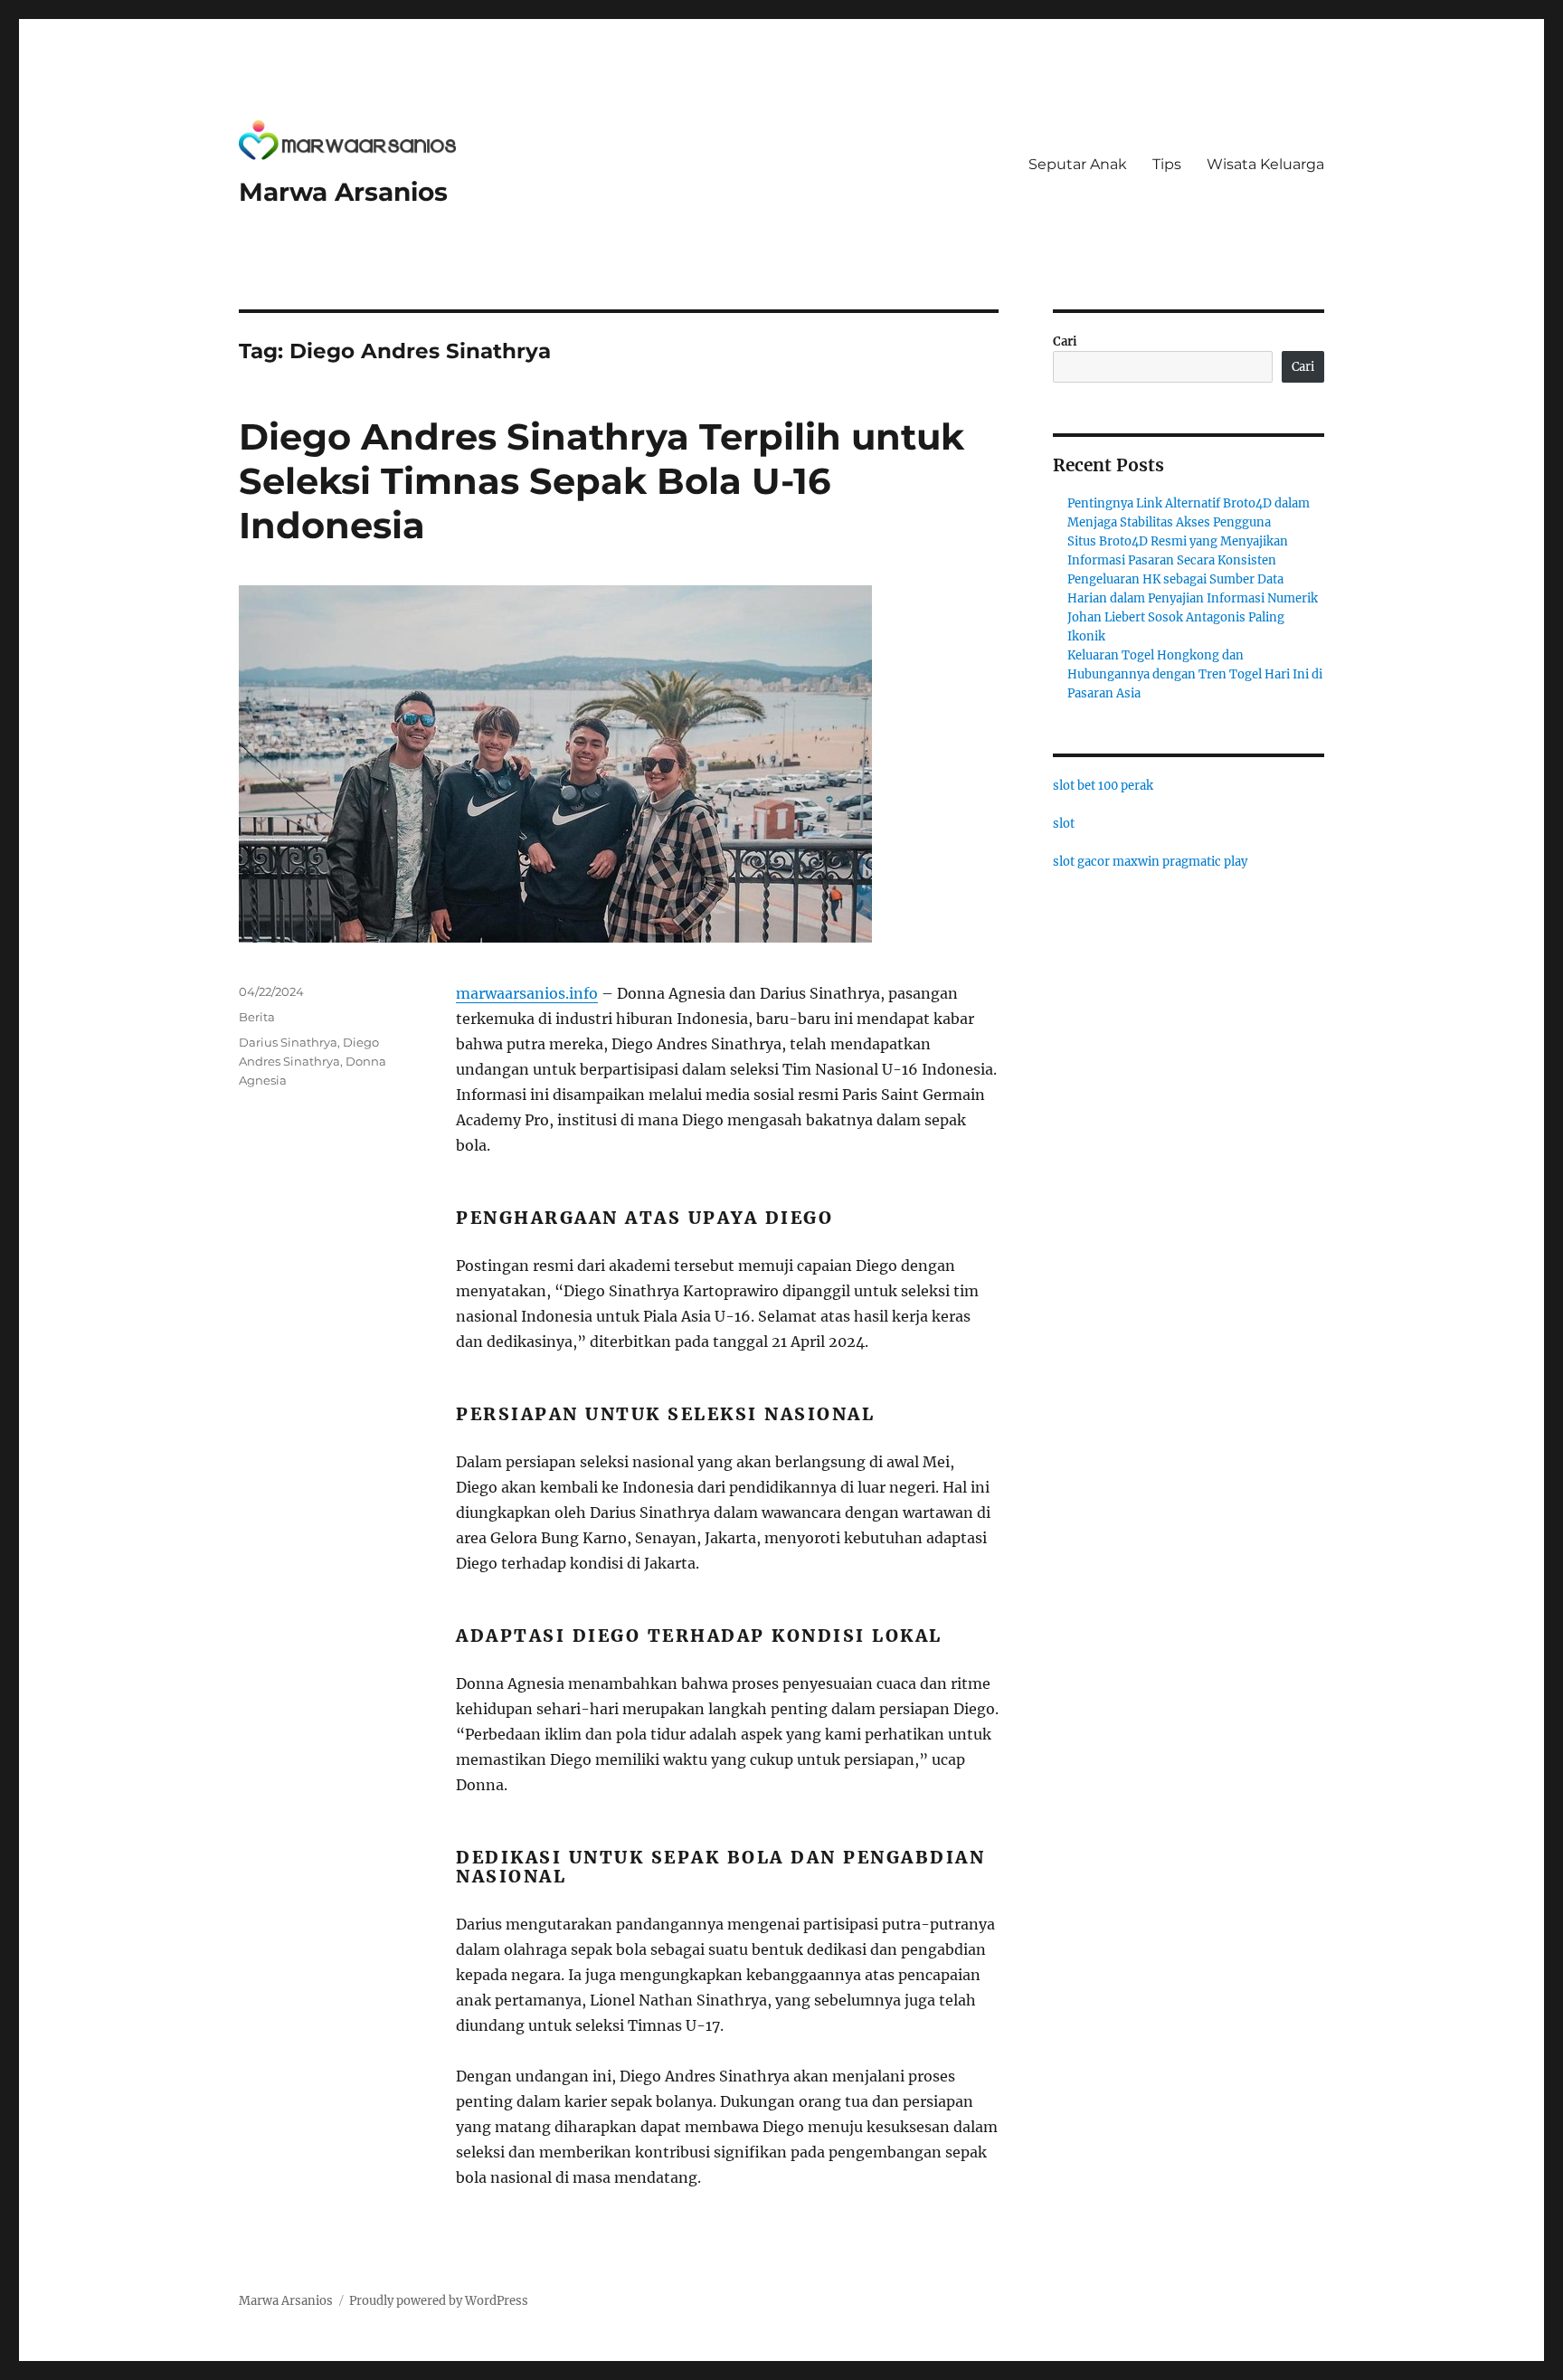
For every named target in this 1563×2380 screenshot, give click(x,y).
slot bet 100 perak (1103, 786)
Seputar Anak (1078, 164)
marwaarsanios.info (527, 993)
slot (1064, 824)
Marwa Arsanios (343, 192)
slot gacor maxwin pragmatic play (1150, 862)
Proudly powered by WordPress (439, 2301)
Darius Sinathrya (288, 1042)
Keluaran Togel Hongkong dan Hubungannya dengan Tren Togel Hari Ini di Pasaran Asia (1195, 674)
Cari (1065, 341)
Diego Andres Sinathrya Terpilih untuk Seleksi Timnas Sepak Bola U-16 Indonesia (602, 481)
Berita (257, 1017)
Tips (1167, 164)
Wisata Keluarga (1265, 164)
